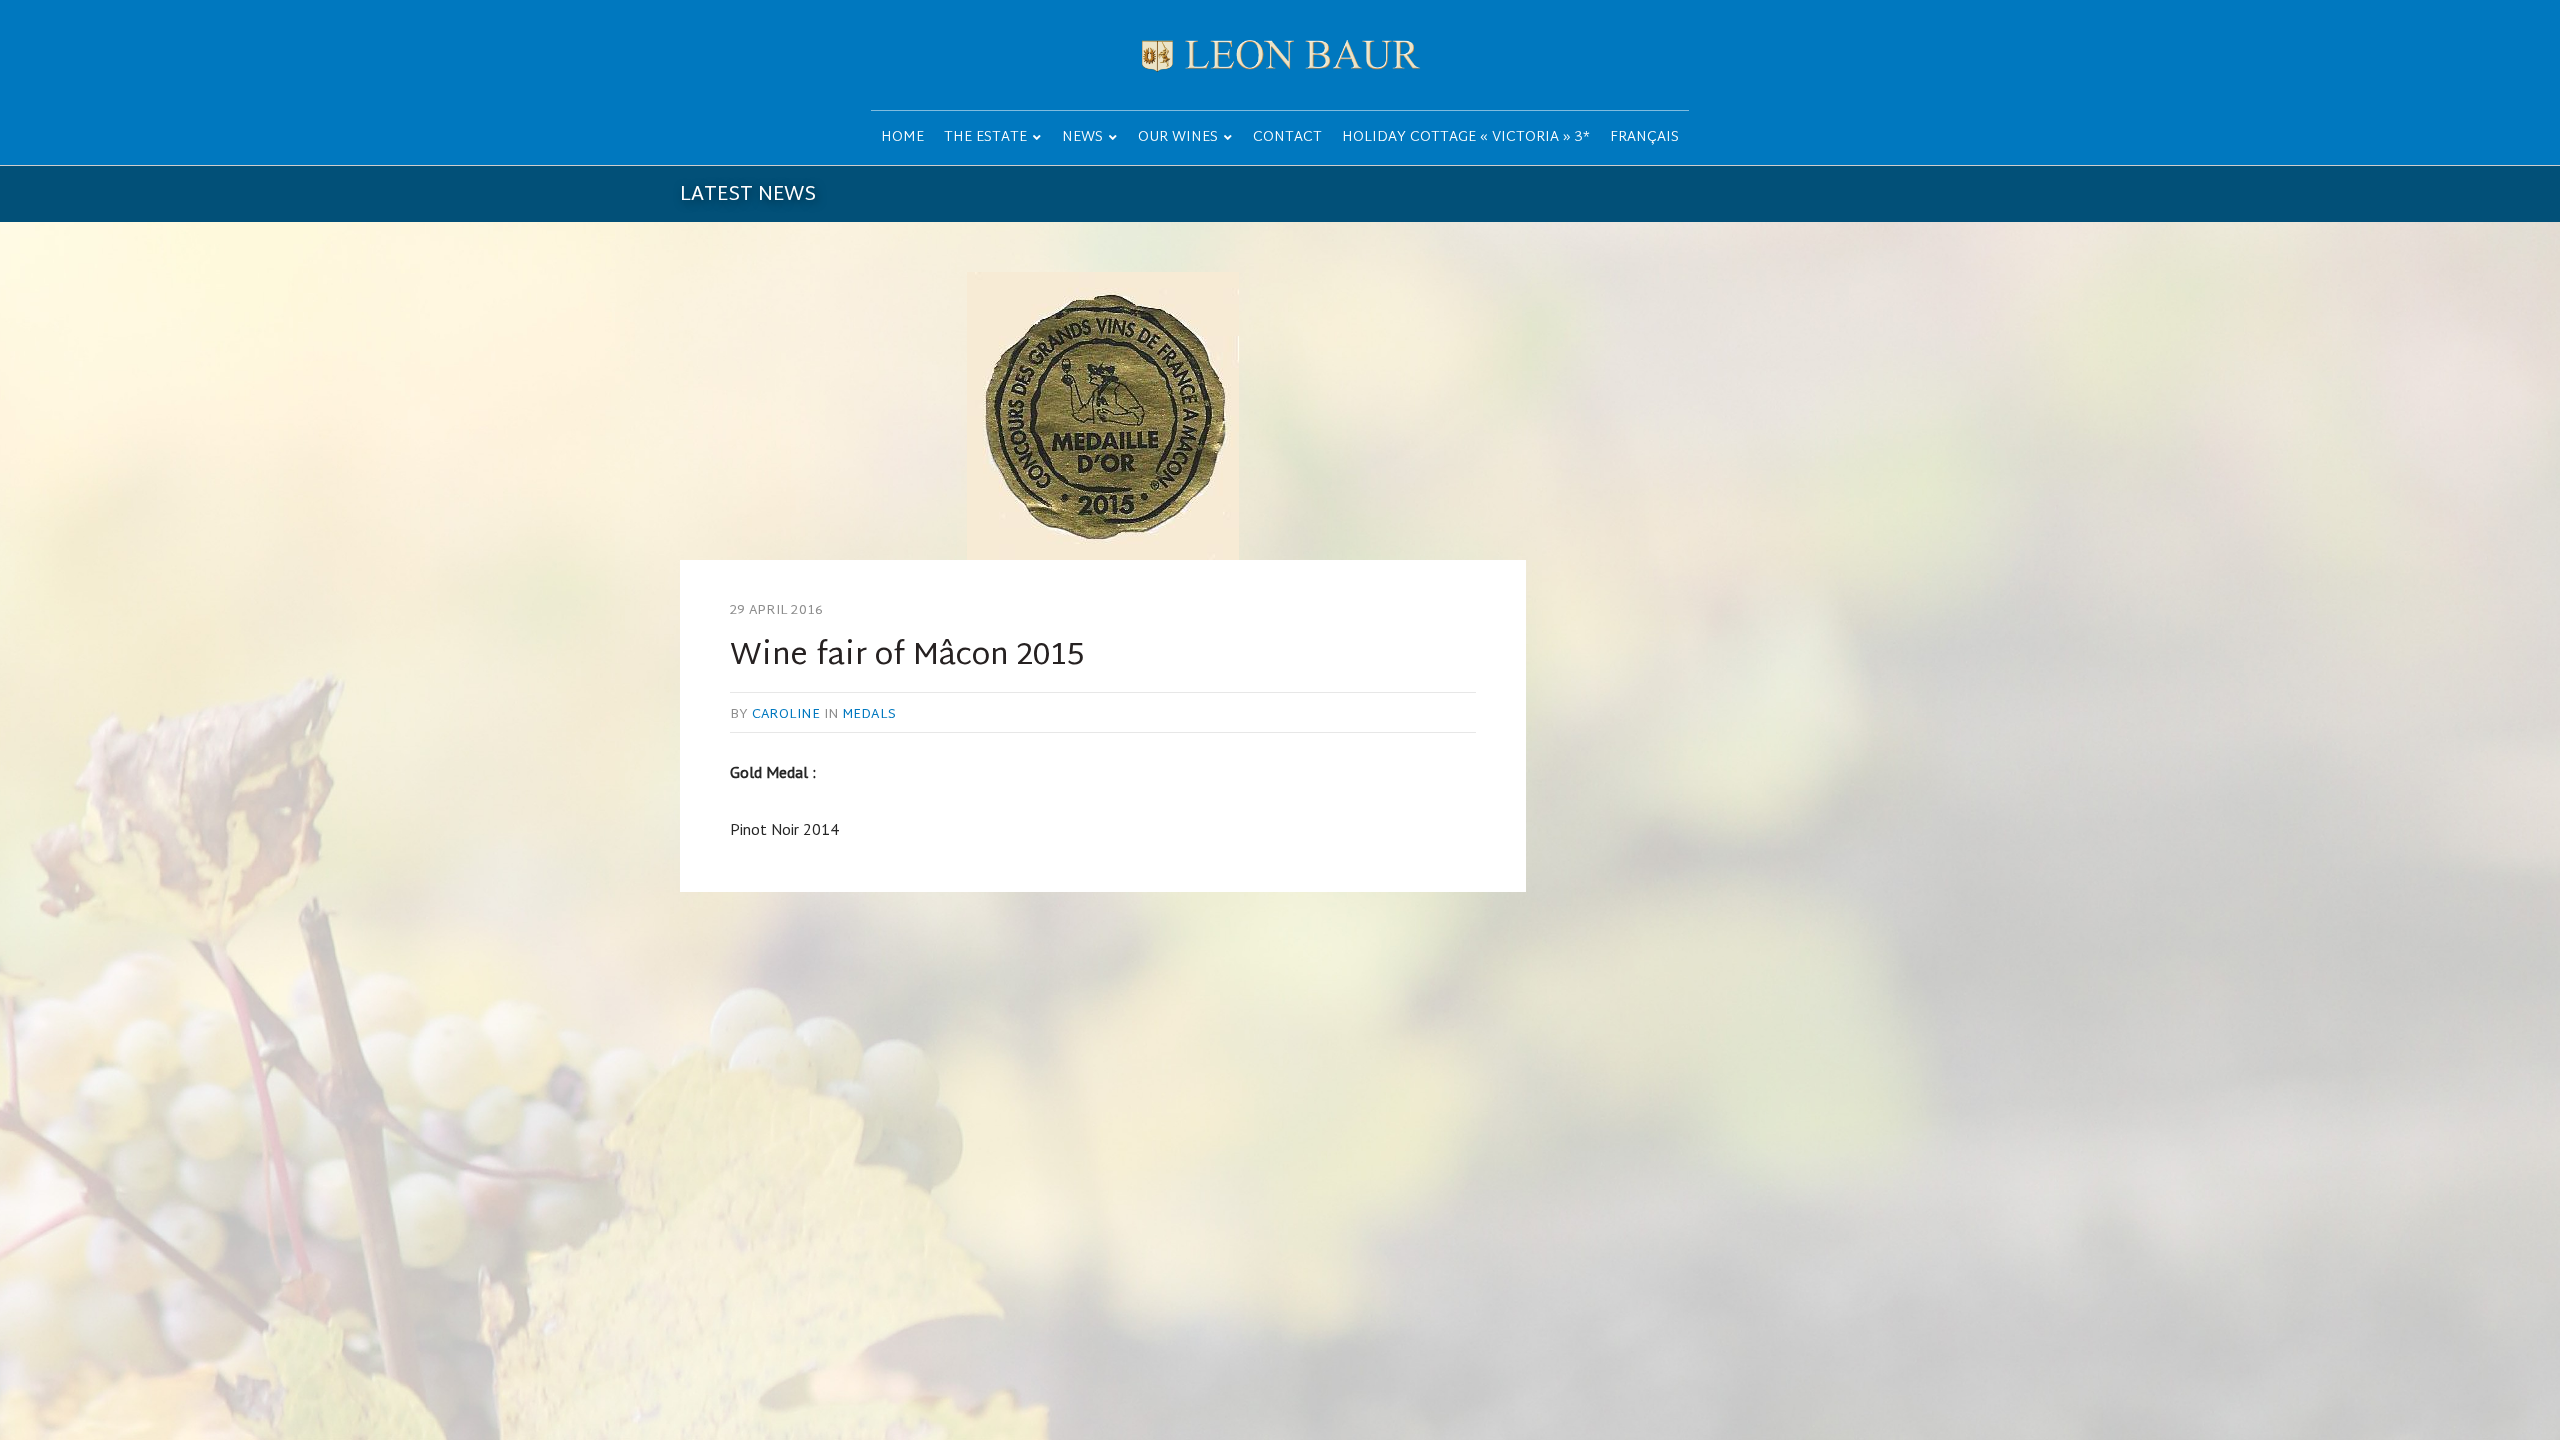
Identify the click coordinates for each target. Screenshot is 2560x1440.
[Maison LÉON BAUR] (1280, 55)
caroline (786, 715)
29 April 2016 (776, 611)
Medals (869, 715)
